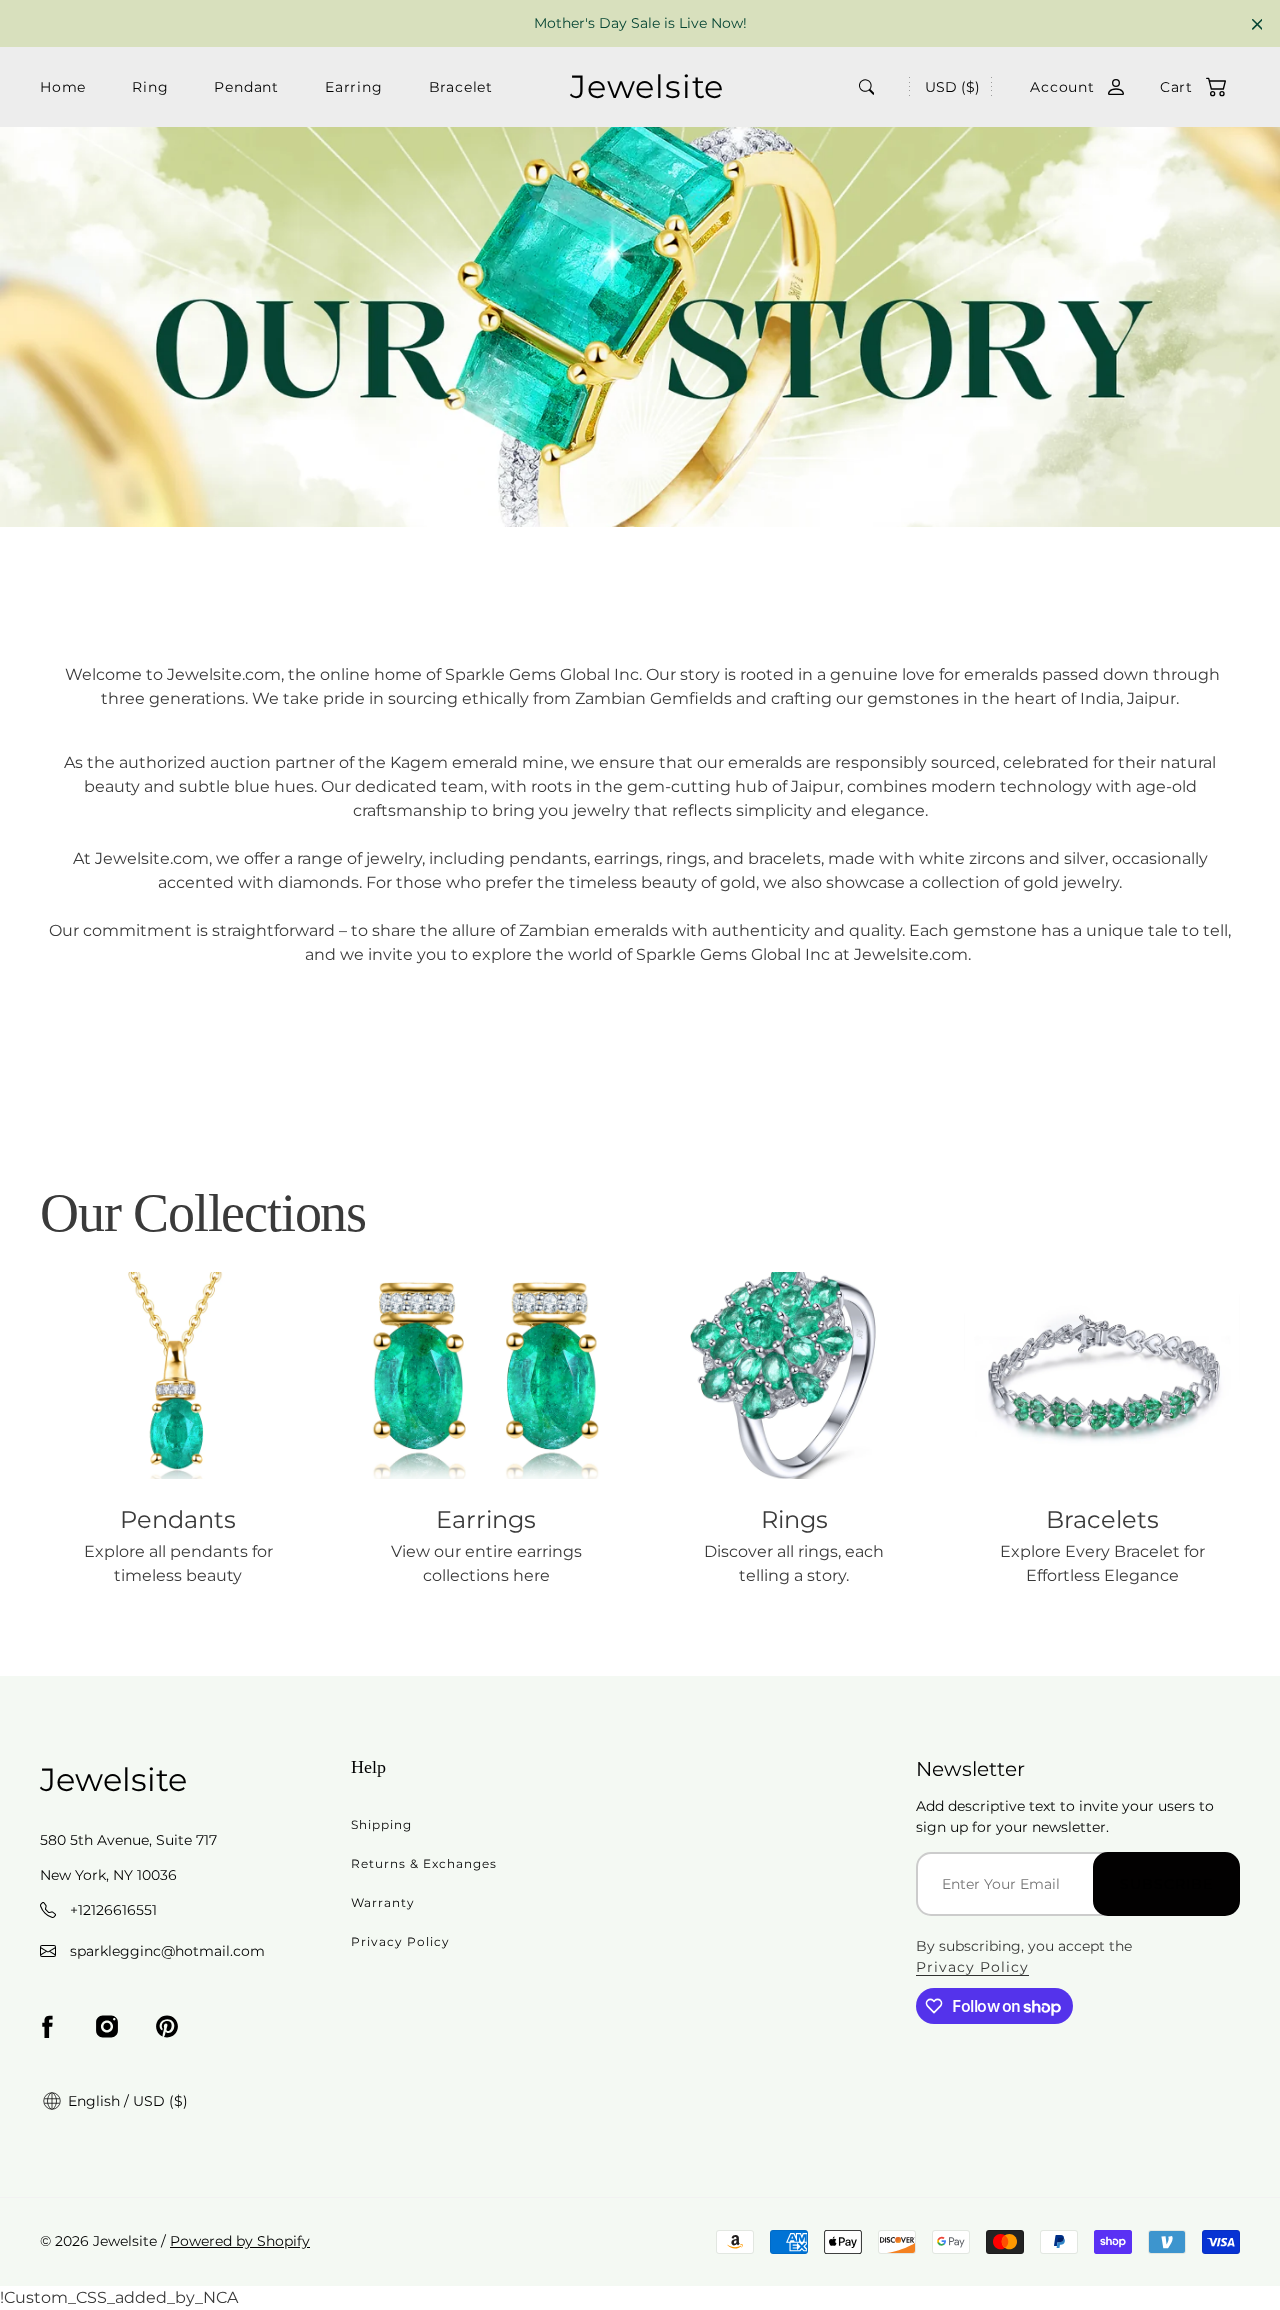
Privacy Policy (400, 1941)
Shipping (381, 1824)
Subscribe (1166, 1884)
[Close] (1257, 24)
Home (63, 87)
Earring (354, 87)
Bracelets (1102, 1519)
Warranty (383, 1902)
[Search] (867, 87)
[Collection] (178, 1375)
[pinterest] (167, 2027)
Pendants (178, 1519)
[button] (1183, 87)
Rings (794, 1519)
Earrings (486, 1519)
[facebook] (47, 2027)
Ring (150, 87)
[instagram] (107, 2027)
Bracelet (461, 87)
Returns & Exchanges (424, 1863)
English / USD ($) (126, 2101)
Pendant (246, 87)
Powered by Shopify (240, 2241)
